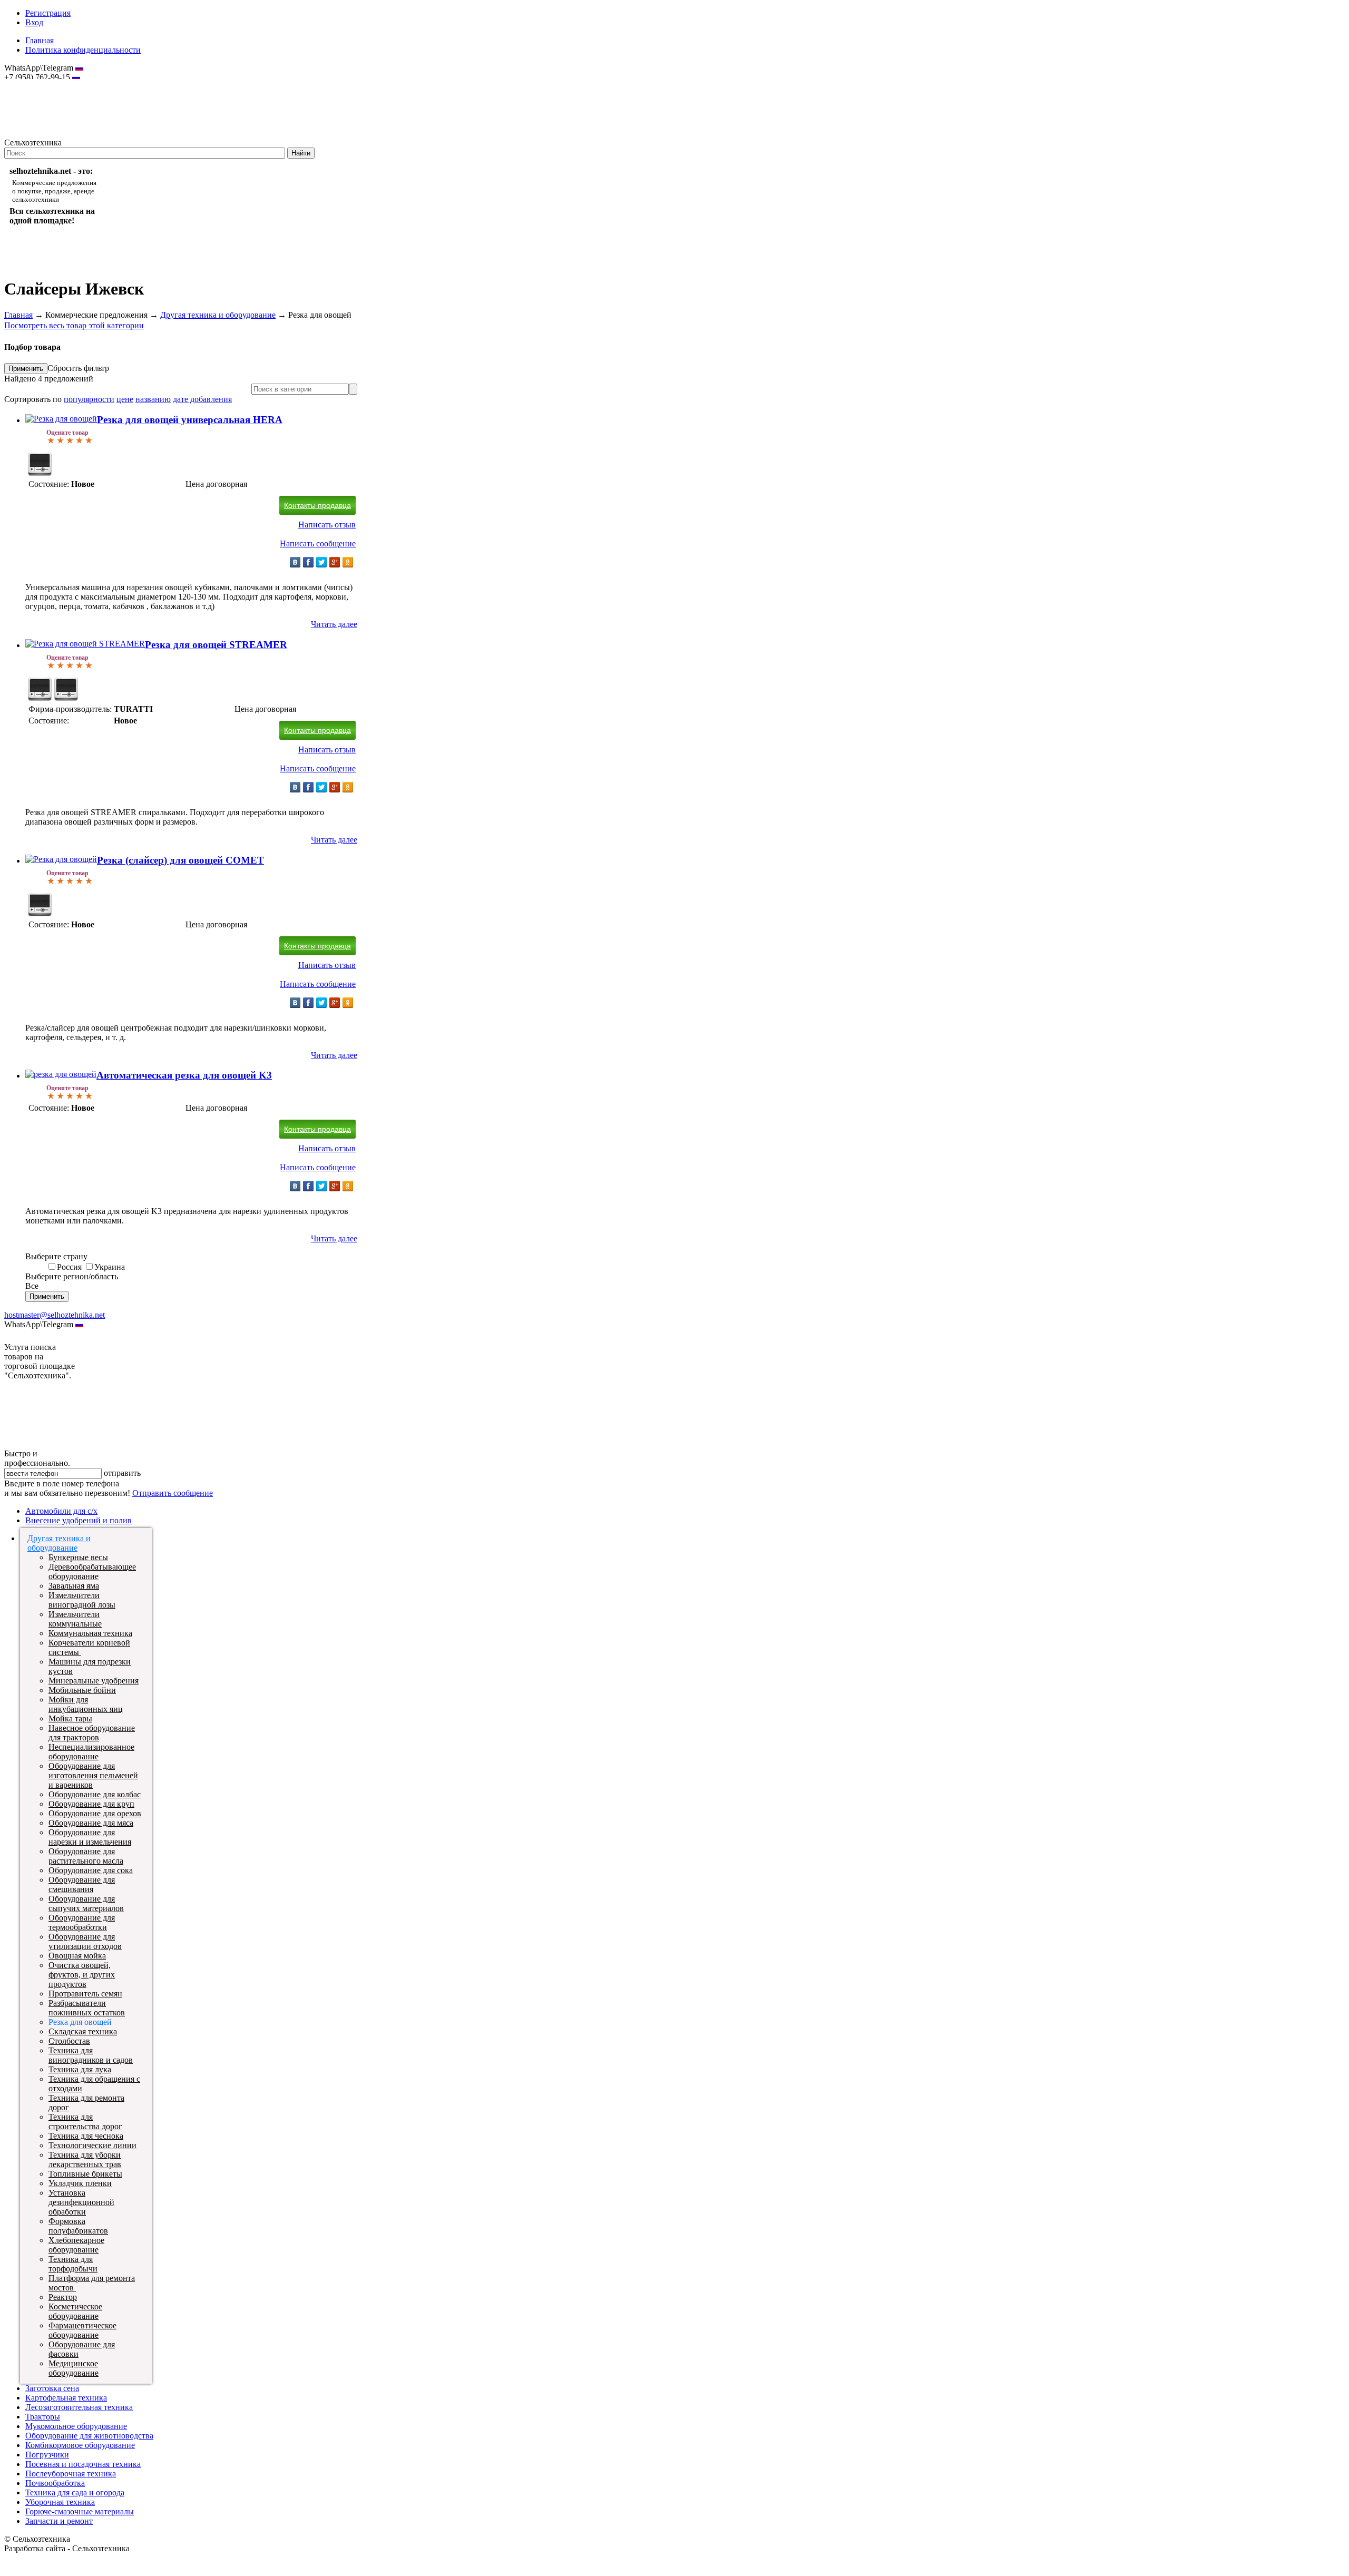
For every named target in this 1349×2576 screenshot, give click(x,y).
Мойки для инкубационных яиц (86, 1704)
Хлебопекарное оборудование (76, 2245)
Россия (69, 1267)
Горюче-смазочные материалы (80, 2511)
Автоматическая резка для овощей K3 (184, 1075)
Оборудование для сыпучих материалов (86, 1903)
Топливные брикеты (85, 2174)
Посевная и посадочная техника (83, 2464)
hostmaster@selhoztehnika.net (42, 84)
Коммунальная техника (90, 1633)
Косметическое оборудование (75, 2311)
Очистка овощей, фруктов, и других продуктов (82, 1975)
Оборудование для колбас (95, 1794)
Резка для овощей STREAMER (216, 645)
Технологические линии (92, 2145)
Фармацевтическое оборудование (82, 2330)
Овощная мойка (77, 1956)
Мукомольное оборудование (76, 2426)
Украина (110, 1267)
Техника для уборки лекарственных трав (85, 2159)
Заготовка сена (52, 2388)
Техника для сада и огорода (75, 2492)
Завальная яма (74, 1586)
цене (125, 399)
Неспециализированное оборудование (91, 1752)
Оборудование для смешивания (82, 1884)
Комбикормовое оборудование (80, 2445)
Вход (34, 22)
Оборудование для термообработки (82, 1922)
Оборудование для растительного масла (86, 1856)
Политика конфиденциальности (83, 50)
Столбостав (69, 2041)
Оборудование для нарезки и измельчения (90, 1837)
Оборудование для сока (91, 1870)
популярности (89, 399)
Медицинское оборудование (74, 2368)
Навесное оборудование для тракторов (92, 1733)
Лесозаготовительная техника (79, 2407)
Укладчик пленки (80, 2183)
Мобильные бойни (82, 1690)
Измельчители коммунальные (75, 1619)
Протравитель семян (85, 1994)
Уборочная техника (60, 2502)
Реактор (63, 2297)
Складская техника (83, 2031)
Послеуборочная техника (71, 2474)
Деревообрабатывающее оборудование (92, 1571)
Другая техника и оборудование (218, 315)
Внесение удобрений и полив (79, 1520)
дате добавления (202, 399)
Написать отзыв (327, 525)
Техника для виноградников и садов (91, 2055)
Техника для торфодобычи (73, 2264)
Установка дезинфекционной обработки (81, 2202)
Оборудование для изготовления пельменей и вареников (93, 1775)
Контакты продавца (317, 505)
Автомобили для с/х (61, 1511)
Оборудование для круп (91, 1804)
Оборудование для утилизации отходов (85, 1941)
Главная (40, 40)
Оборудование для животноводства (89, 2436)
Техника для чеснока (86, 2136)
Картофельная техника (66, 2398)
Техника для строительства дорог (85, 2122)
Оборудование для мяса (91, 1823)
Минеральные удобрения (94, 1681)
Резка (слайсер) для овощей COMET (180, 860)
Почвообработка (55, 2483)
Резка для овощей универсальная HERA (190, 420)
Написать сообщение (318, 543)
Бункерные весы (78, 1557)
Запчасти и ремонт (59, 2521)
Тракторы (43, 2417)
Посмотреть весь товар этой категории (74, 325)
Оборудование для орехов (95, 1813)
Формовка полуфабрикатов (78, 2226)
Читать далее (334, 624)
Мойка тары (70, 1718)
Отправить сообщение (173, 1493)
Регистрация (48, 13)
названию (153, 399)
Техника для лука (80, 2069)
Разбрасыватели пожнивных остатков (87, 2008)
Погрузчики (47, 2455)
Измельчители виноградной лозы (82, 1600)
